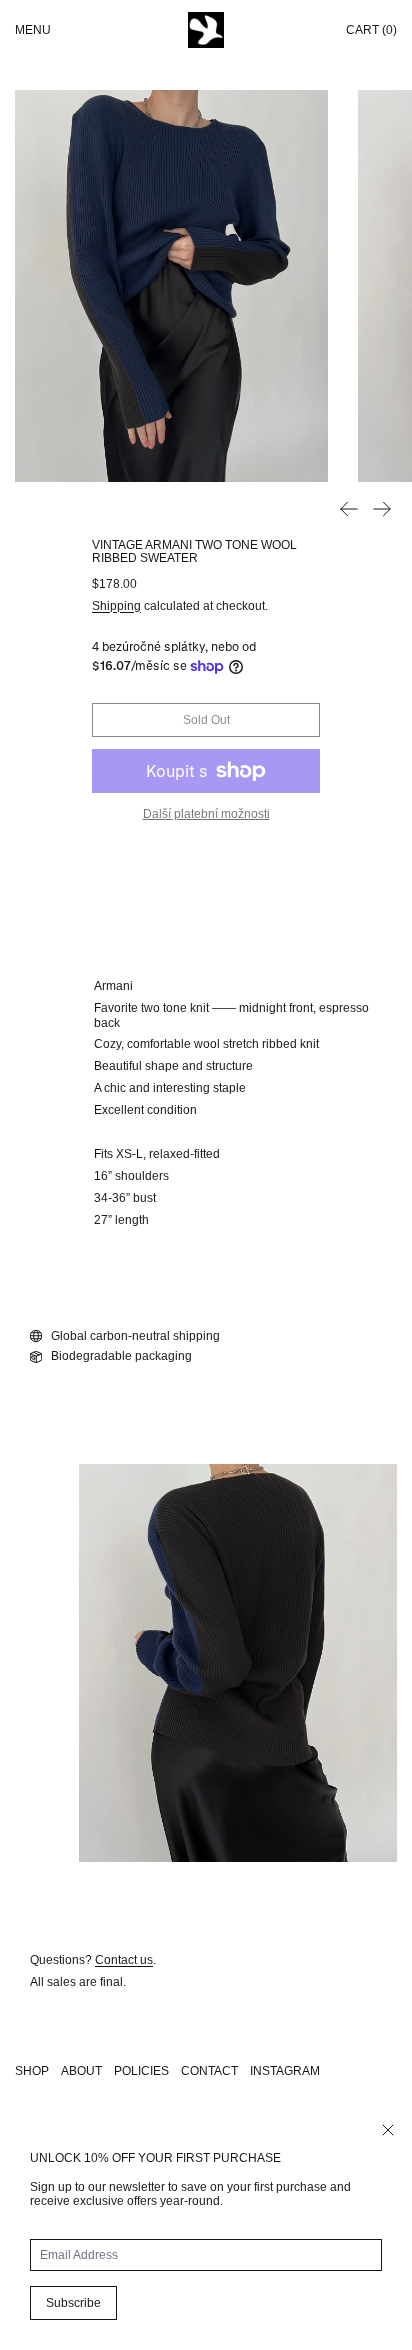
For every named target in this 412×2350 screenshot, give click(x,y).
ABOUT (81, 2071)
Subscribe (73, 2303)
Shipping (116, 606)
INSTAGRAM (285, 2071)
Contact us (124, 1960)
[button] (171, 286)
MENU (33, 30)
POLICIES (141, 2071)
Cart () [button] (371, 30)
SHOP (32, 2071)
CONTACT (209, 2071)
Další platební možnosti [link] (206, 814)
